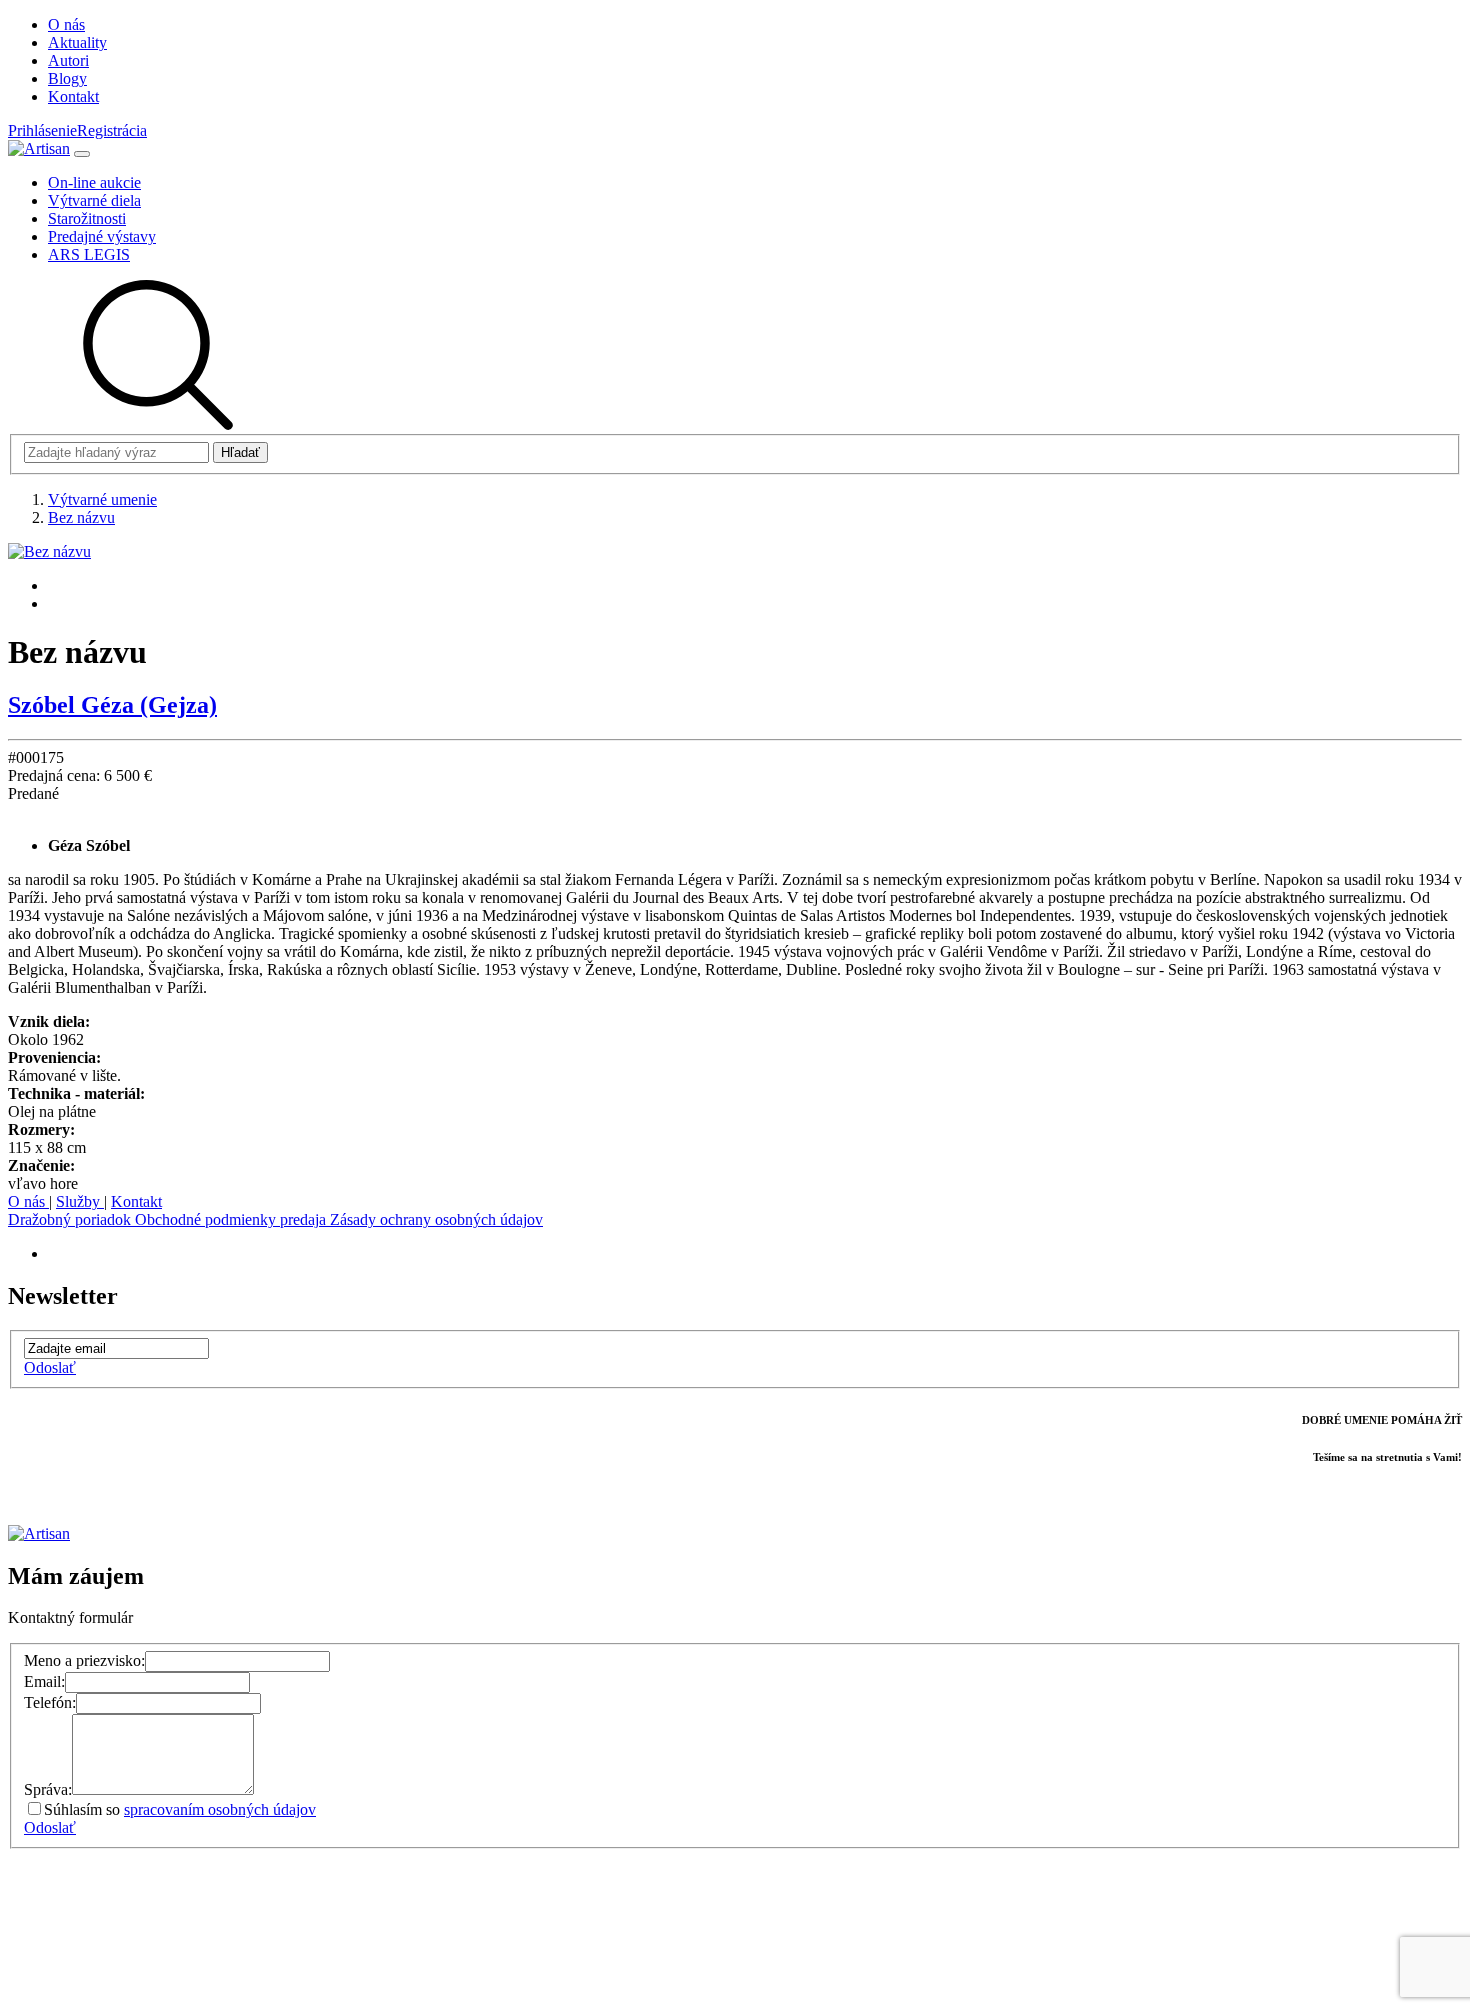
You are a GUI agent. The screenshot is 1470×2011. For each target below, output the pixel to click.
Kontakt (136, 1201)
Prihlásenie (42, 130)
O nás (28, 1201)
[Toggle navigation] (82, 154)
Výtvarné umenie (102, 499)
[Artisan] (39, 148)
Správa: (48, 1789)
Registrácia (112, 130)
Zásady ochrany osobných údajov (436, 1219)
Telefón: (50, 1702)
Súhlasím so (180, 1809)
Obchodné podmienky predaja (232, 1219)
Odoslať (50, 1367)
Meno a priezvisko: (84, 1660)
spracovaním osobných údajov (220, 1809)
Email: (44, 1681)
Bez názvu (81, 517)
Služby (80, 1201)
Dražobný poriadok (71, 1219)
